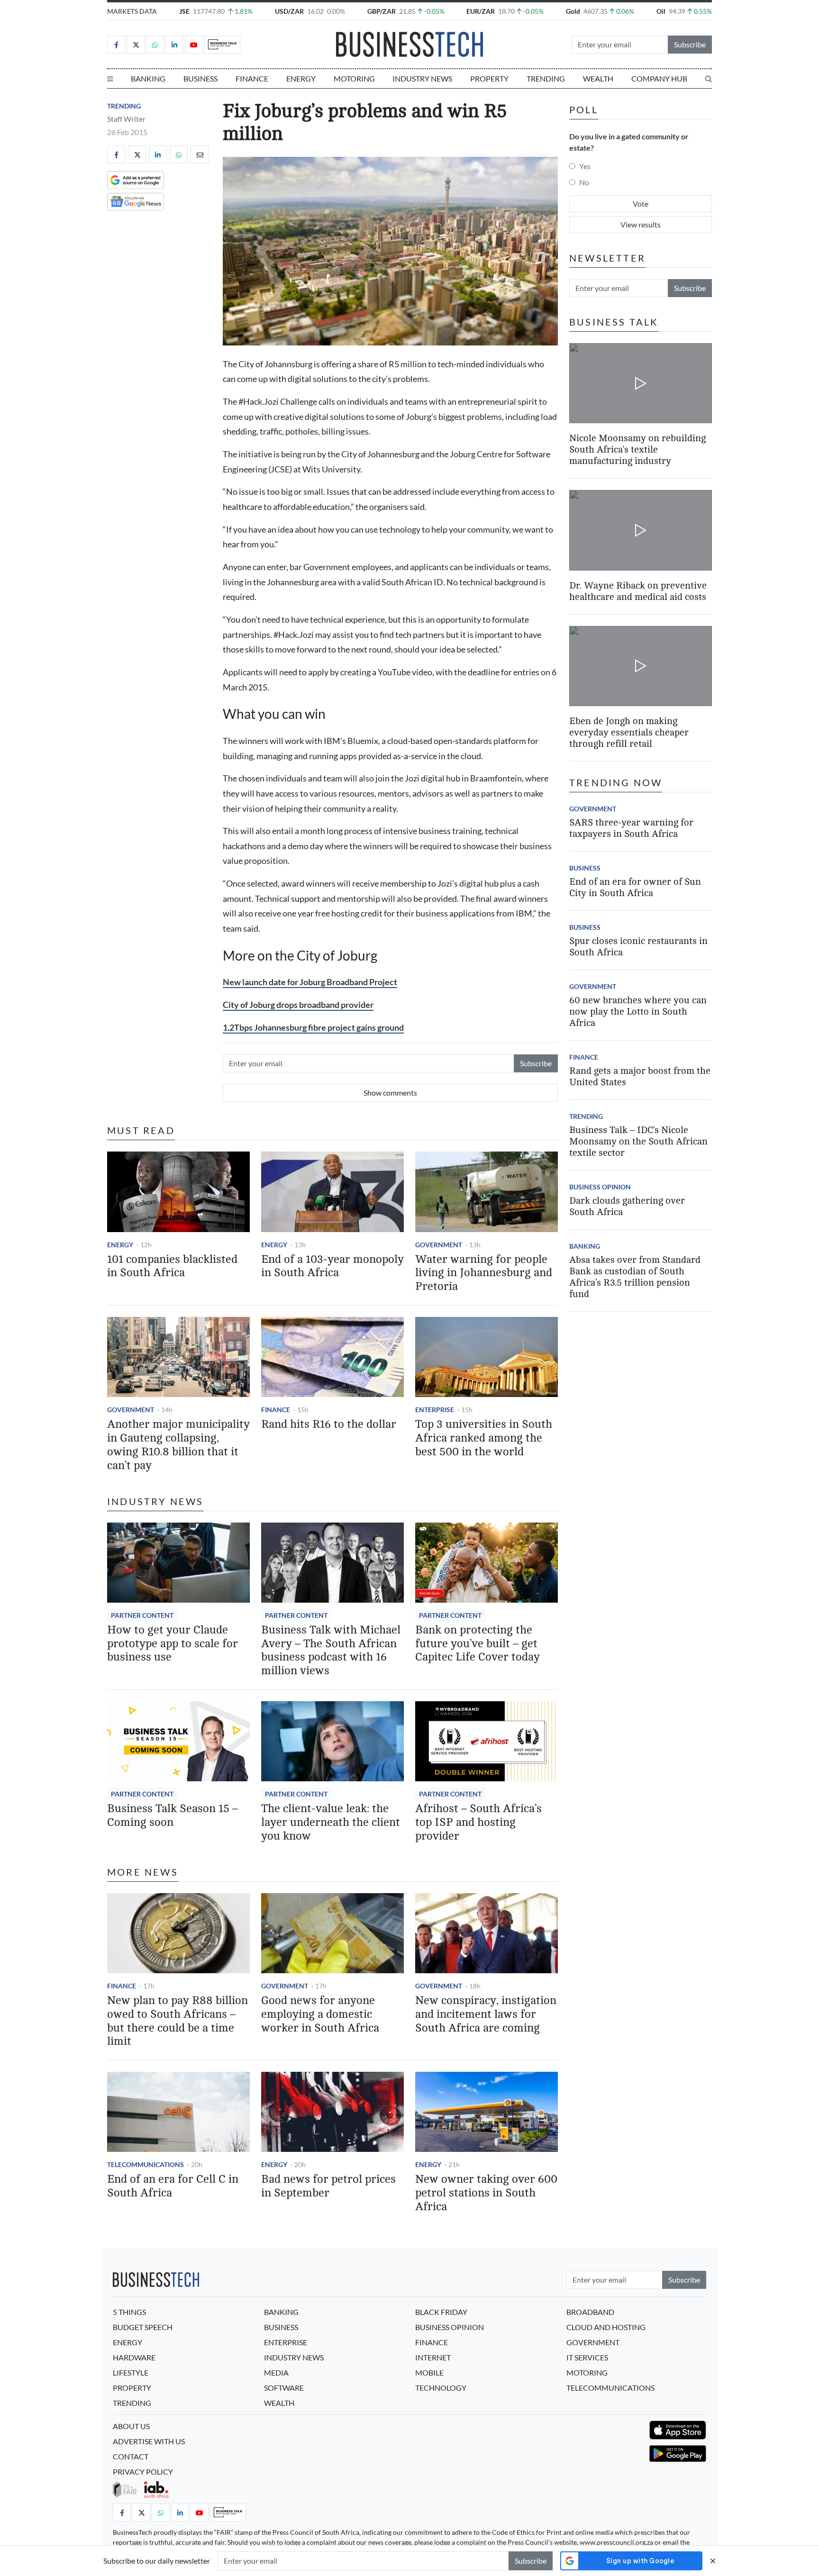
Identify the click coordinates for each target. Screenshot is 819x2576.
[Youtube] (194, 45)
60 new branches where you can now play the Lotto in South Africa (638, 1011)
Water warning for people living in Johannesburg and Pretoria (484, 1273)
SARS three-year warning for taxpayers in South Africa (631, 828)
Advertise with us (149, 2441)
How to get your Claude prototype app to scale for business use (173, 1644)
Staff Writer (126, 119)
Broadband (590, 2312)
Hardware (134, 2357)
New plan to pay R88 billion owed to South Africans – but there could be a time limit (177, 2021)
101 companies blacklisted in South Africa (172, 1266)
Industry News (422, 78)
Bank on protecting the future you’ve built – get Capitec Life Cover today (478, 1644)
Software (284, 2388)
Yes (585, 166)
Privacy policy (143, 2472)
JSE (184, 11)
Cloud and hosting (606, 2327)
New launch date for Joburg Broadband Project (310, 982)
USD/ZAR (289, 11)
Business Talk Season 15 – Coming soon (173, 1815)
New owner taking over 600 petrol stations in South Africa (486, 2193)
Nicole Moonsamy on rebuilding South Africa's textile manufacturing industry (637, 449)
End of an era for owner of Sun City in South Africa (635, 887)
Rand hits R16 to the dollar (329, 1424)
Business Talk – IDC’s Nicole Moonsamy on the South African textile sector (638, 1141)
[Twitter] (136, 45)
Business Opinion (600, 1187)
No (584, 182)
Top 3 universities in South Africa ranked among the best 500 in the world (484, 1438)
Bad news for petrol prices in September (328, 2186)
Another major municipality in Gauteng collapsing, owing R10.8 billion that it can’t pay (178, 1445)
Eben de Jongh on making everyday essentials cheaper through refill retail (629, 732)
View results (641, 224)
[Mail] (200, 154)
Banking (148, 78)
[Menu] (110, 79)
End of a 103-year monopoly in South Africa (332, 1266)
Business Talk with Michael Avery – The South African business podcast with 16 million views (331, 1650)
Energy (301, 78)
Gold (573, 11)
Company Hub (659, 78)
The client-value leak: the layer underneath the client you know (331, 1822)
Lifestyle (131, 2372)
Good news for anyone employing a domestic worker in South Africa (320, 2014)
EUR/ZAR (481, 11)
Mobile (429, 2372)
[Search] (709, 79)
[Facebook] (116, 45)
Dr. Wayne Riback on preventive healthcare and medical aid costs (638, 591)
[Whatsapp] (155, 45)
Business (200, 78)
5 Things (129, 2312)
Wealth (598, 78)
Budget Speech (143, 2327)
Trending (546, 78)
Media (276, 2372)
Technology (441, 2388)
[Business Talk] (222, 45)
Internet (433, 2357)
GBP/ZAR (382, 11)
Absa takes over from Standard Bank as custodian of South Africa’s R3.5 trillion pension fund (635, 1277)
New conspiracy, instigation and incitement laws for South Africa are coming (486, 2014)
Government (439, 1245)
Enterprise (435, 1410)
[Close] (713, 2561)
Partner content (142, 1615)
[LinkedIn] (174, 45)
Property (489, 78)
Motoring (354, 78)
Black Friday (441, 2312)
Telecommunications (146, 2164)
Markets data (132, 11)
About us (131, 2426)
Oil (661, 11)
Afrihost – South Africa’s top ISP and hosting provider (478, 1822)
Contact (131, 2456)
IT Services (587, 2357)
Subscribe (690, 44)
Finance (252, 78)
